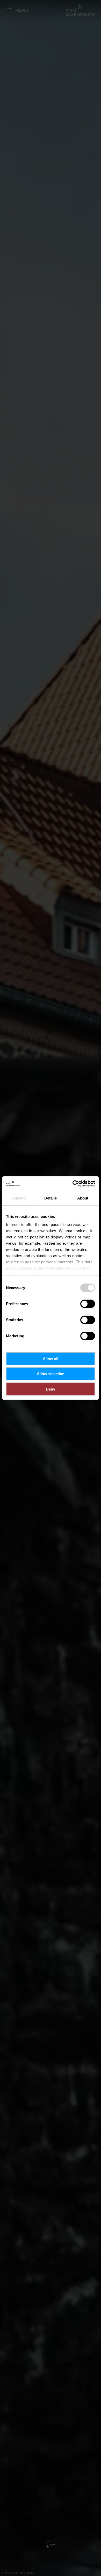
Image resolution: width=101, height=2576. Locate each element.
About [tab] (83, 1198)
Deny (51, 1389)
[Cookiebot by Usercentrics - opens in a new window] (73, 1184)
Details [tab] (51, 1198)
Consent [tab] (18, 1198)
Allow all (51, 1358)
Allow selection (51, 1374)
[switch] (88, 1304)
